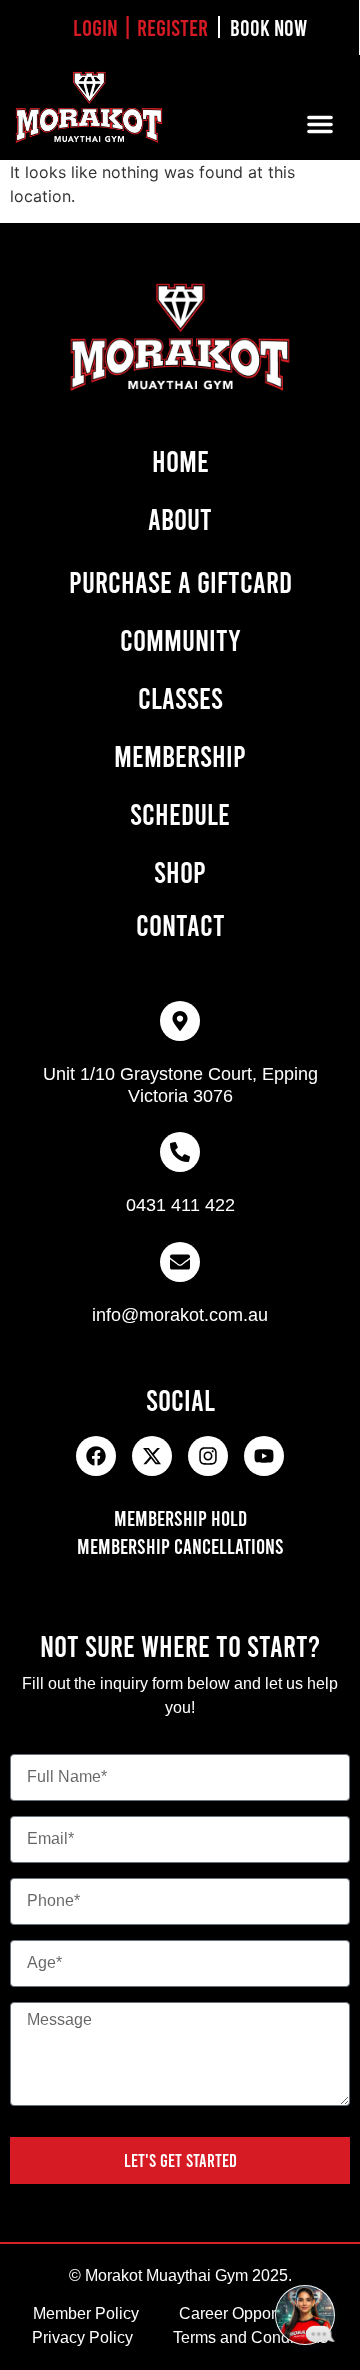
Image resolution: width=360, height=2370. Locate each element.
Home (180, 460)
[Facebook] (96, 1456)
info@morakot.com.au (180, 1315)
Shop (180, 871)
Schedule (180, 813)
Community (180, 639)
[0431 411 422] (180, 1152)
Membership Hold (180, 1517)
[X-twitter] (152, 1456)
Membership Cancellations (180, 1545)
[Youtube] (264, 1456)
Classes (180, 697)
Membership (180, 755)
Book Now (268, 27)
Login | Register (140, 27)
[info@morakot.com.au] (180, 1262)
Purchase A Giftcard (180, 581)
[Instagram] (208, 1456)
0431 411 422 (180, 1205)
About (180, 518)
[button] (320, 124)
